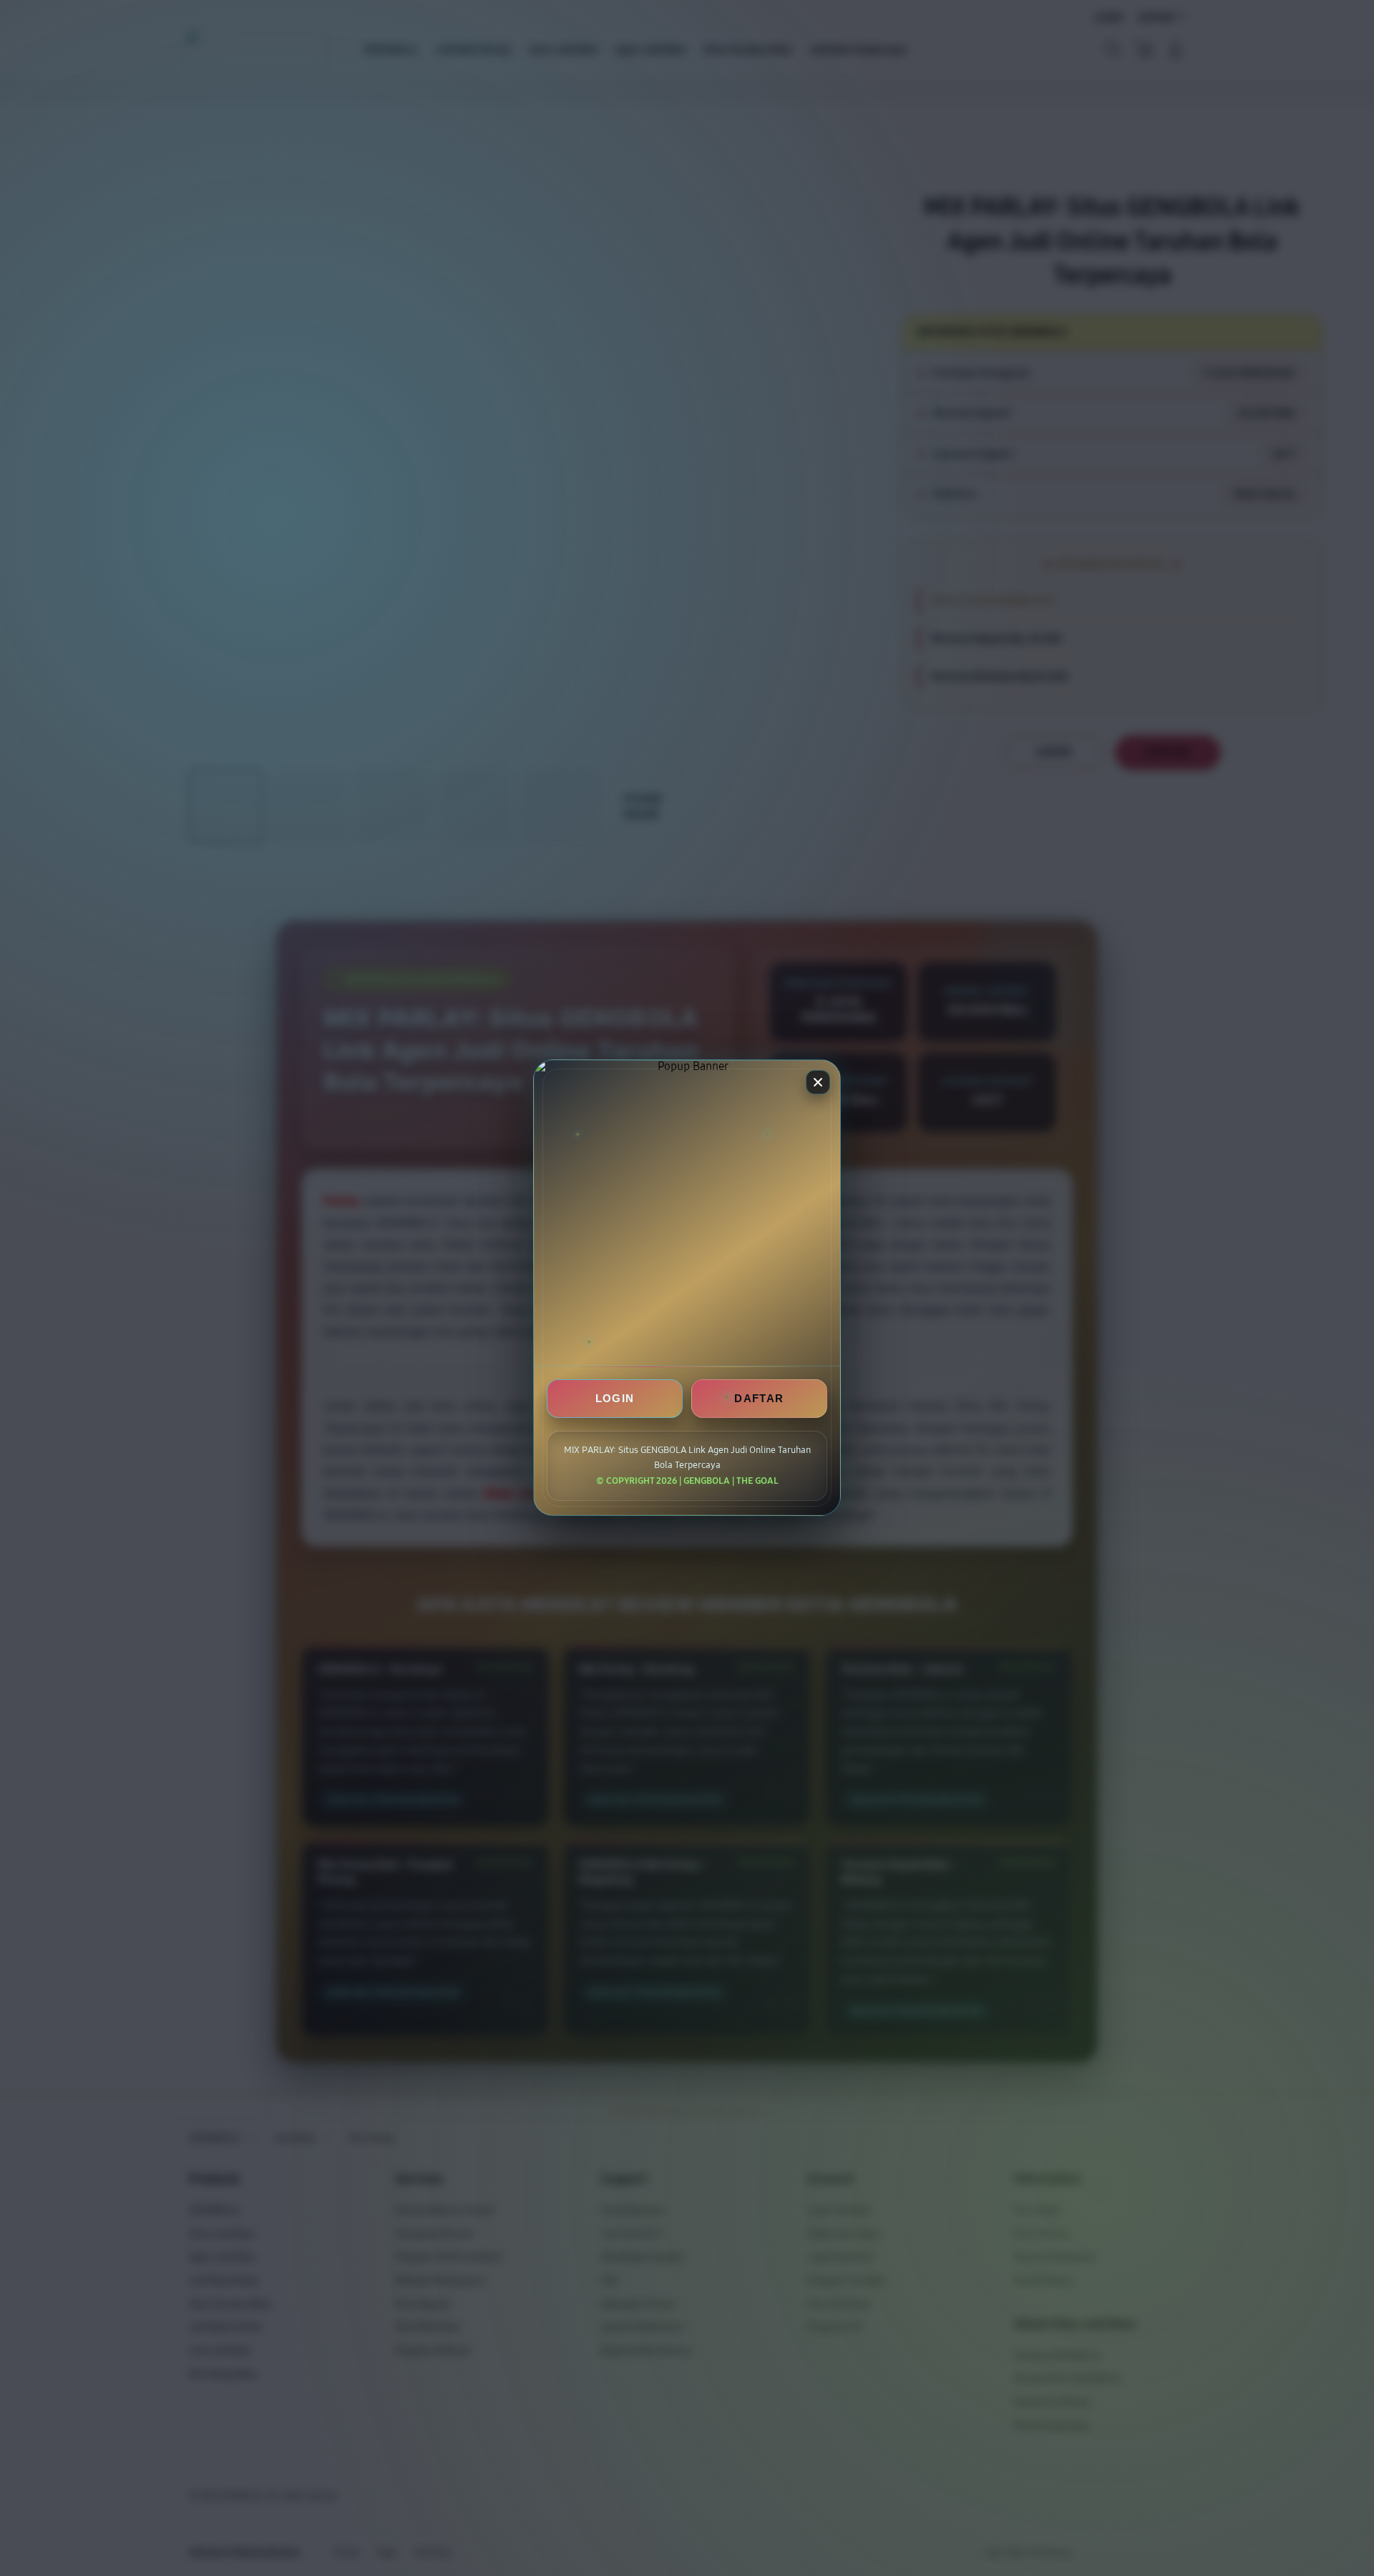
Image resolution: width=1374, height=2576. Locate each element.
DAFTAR (759, 1399)
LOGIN (615, 1399)
